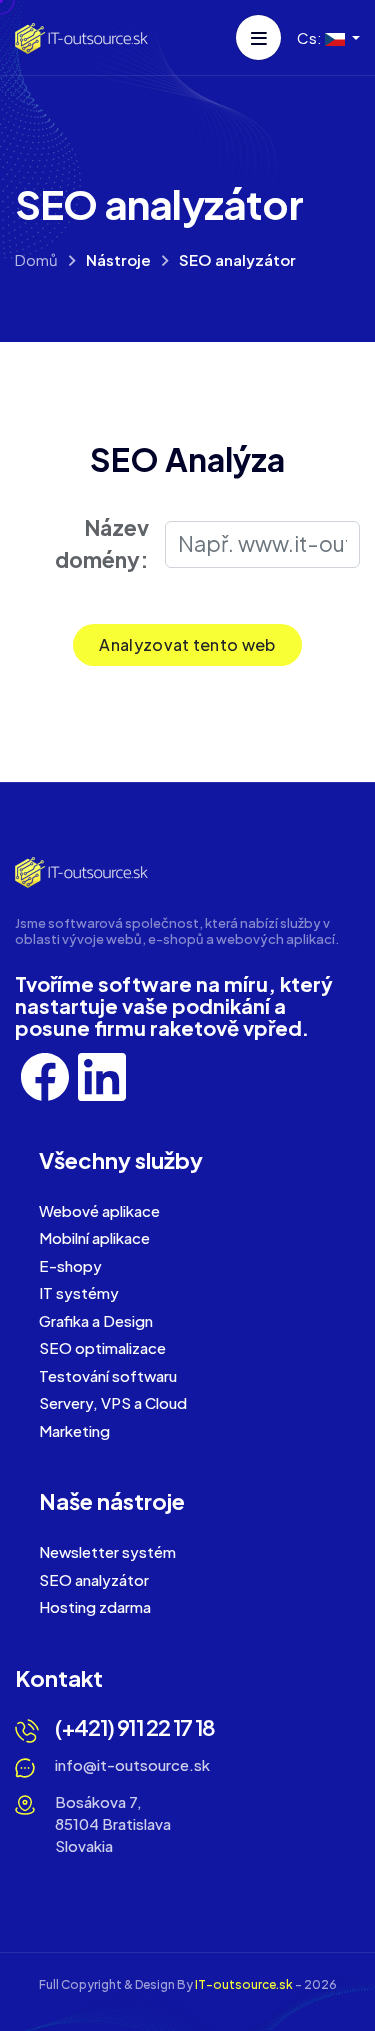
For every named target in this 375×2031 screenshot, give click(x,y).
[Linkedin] (102, 1074)
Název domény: (102, 543)
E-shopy (70, 1265)
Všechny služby (121, 1160)
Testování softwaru (108, 1375)
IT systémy (79, 1292)
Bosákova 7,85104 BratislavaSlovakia (113, 1823)
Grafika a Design (96, 1320)
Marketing (74, 1430)
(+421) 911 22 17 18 (135, 1727)
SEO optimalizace (102, 1347)
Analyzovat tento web (187, 644)
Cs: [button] (311, 37)
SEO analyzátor (94, 1579)
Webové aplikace (99, 1210)
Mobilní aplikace (94, 1237)
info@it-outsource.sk (132, 1764)
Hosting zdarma (95, 1606)
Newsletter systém (107, 1551)
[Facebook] (46, 1074)
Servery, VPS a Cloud (113, 1402)
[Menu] (258, 37)
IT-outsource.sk (244, 1984)
